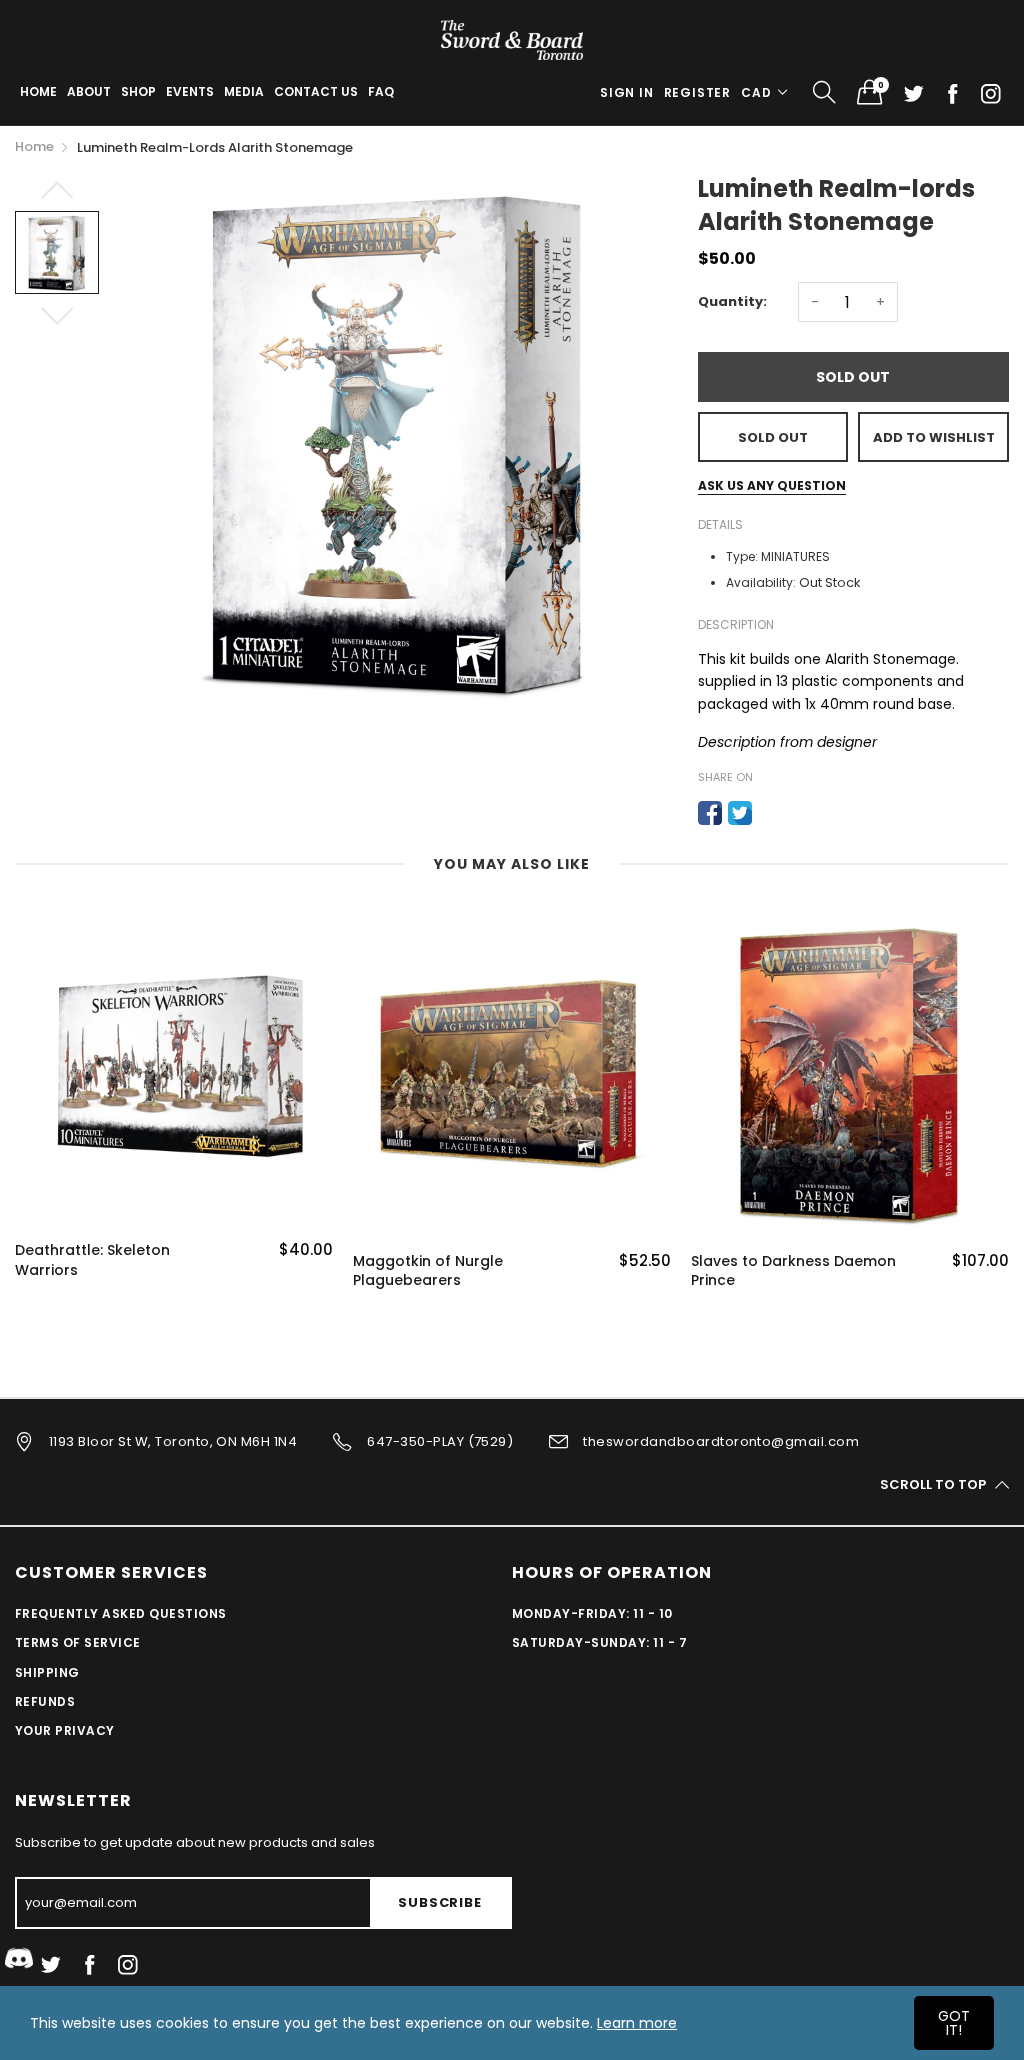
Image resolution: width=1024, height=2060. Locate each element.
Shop (138, 91)
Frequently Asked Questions (120, 1613)
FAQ (381, 91)
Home (38, 91)
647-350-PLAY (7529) (440, 1441)
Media (244, 91)
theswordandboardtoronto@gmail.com (721, 1441)
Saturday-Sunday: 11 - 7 (599, 1642)
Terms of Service (78, 1642)
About (89, 91)
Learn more (637, 2023)
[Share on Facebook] (710, 813)
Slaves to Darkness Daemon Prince (793, 1271)
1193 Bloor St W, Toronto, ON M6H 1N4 (173, 1441)
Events (190, 91)
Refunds (45, 1701)
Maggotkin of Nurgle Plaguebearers (428, 1271)
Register (697, 92)
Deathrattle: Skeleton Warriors (92, 1260)
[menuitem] (38, 92)
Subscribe (439, 1902)
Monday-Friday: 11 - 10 (592, 1613)
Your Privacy (65, 1730)
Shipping (47, 1672)
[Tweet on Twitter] (740, 813)
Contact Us (316, 91)
